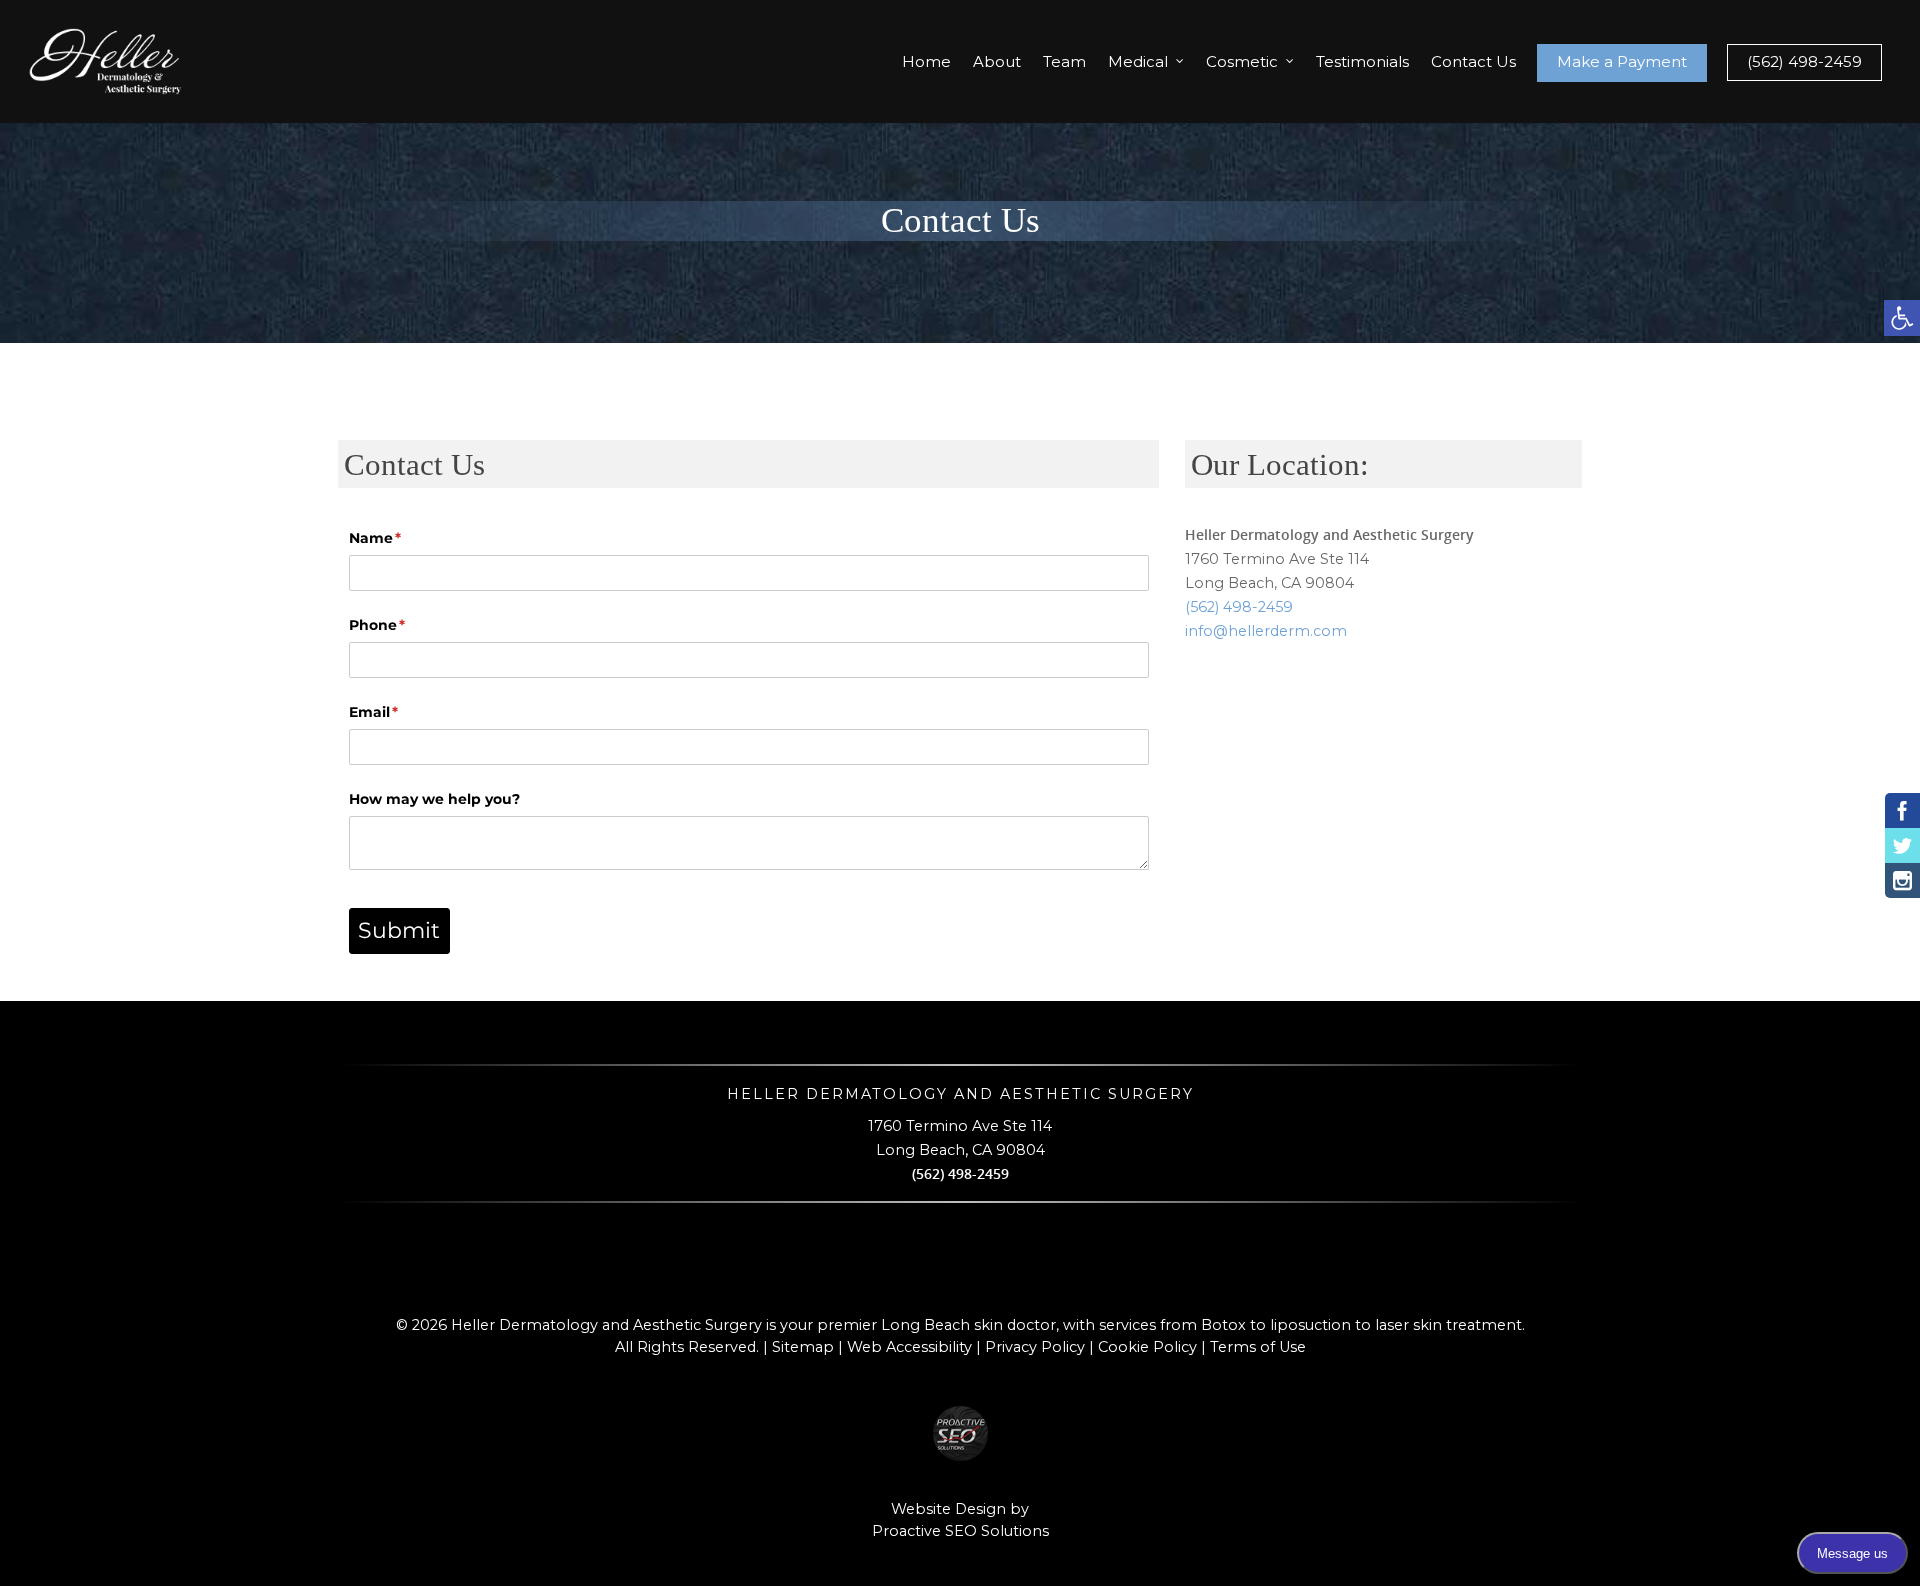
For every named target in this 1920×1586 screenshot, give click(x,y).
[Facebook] (1902, 810)
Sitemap (803, 1347)
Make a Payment (1622, 61)
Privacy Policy (1035, 1347)
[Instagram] (1902, 880)
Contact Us (1473, 61)
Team (1064, 61)
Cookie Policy (1147, 1347)
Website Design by (960, 1509)
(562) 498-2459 (1804, 61)
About (997, 61)
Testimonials (1362, 61)
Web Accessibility (909, 1347)
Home (926, 61)
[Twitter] (1902, 845)
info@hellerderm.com (1266, 631)
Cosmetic (1242, 61)
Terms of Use (1258, 1347)
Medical (1138, 61)
